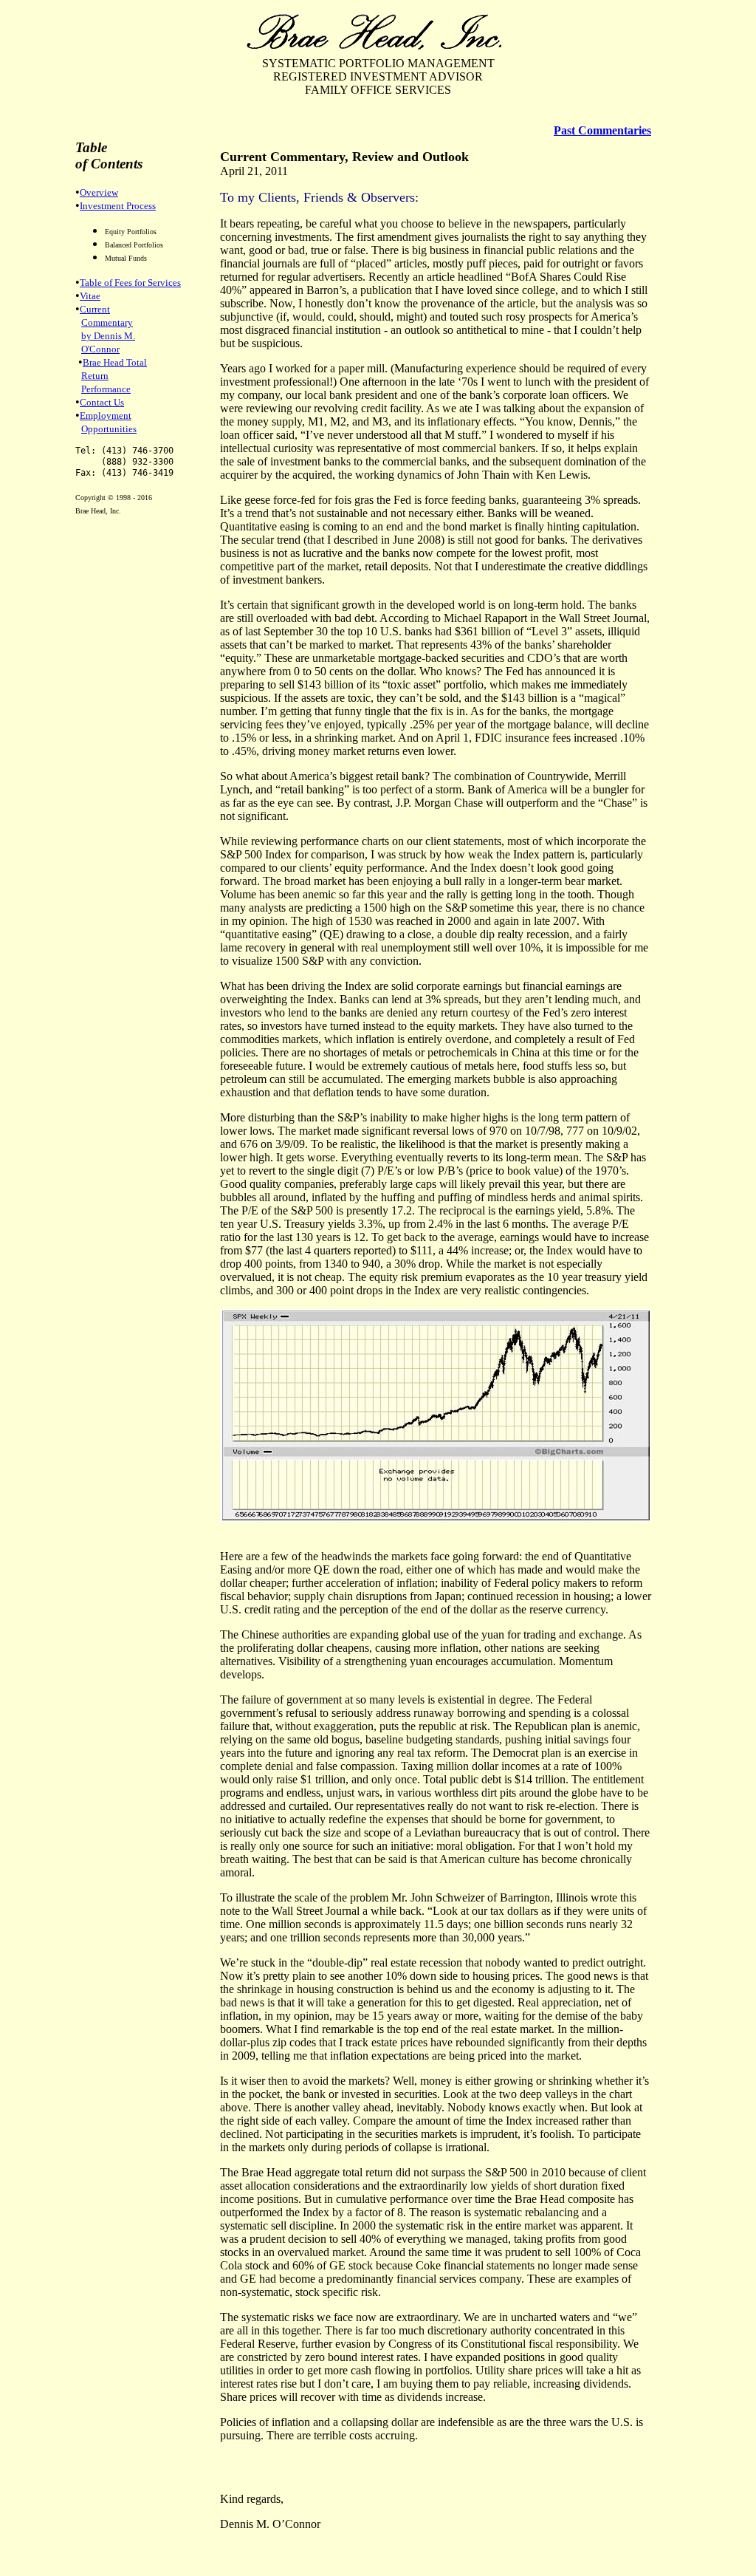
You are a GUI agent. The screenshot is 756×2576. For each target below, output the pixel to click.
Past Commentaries (602, 130)
